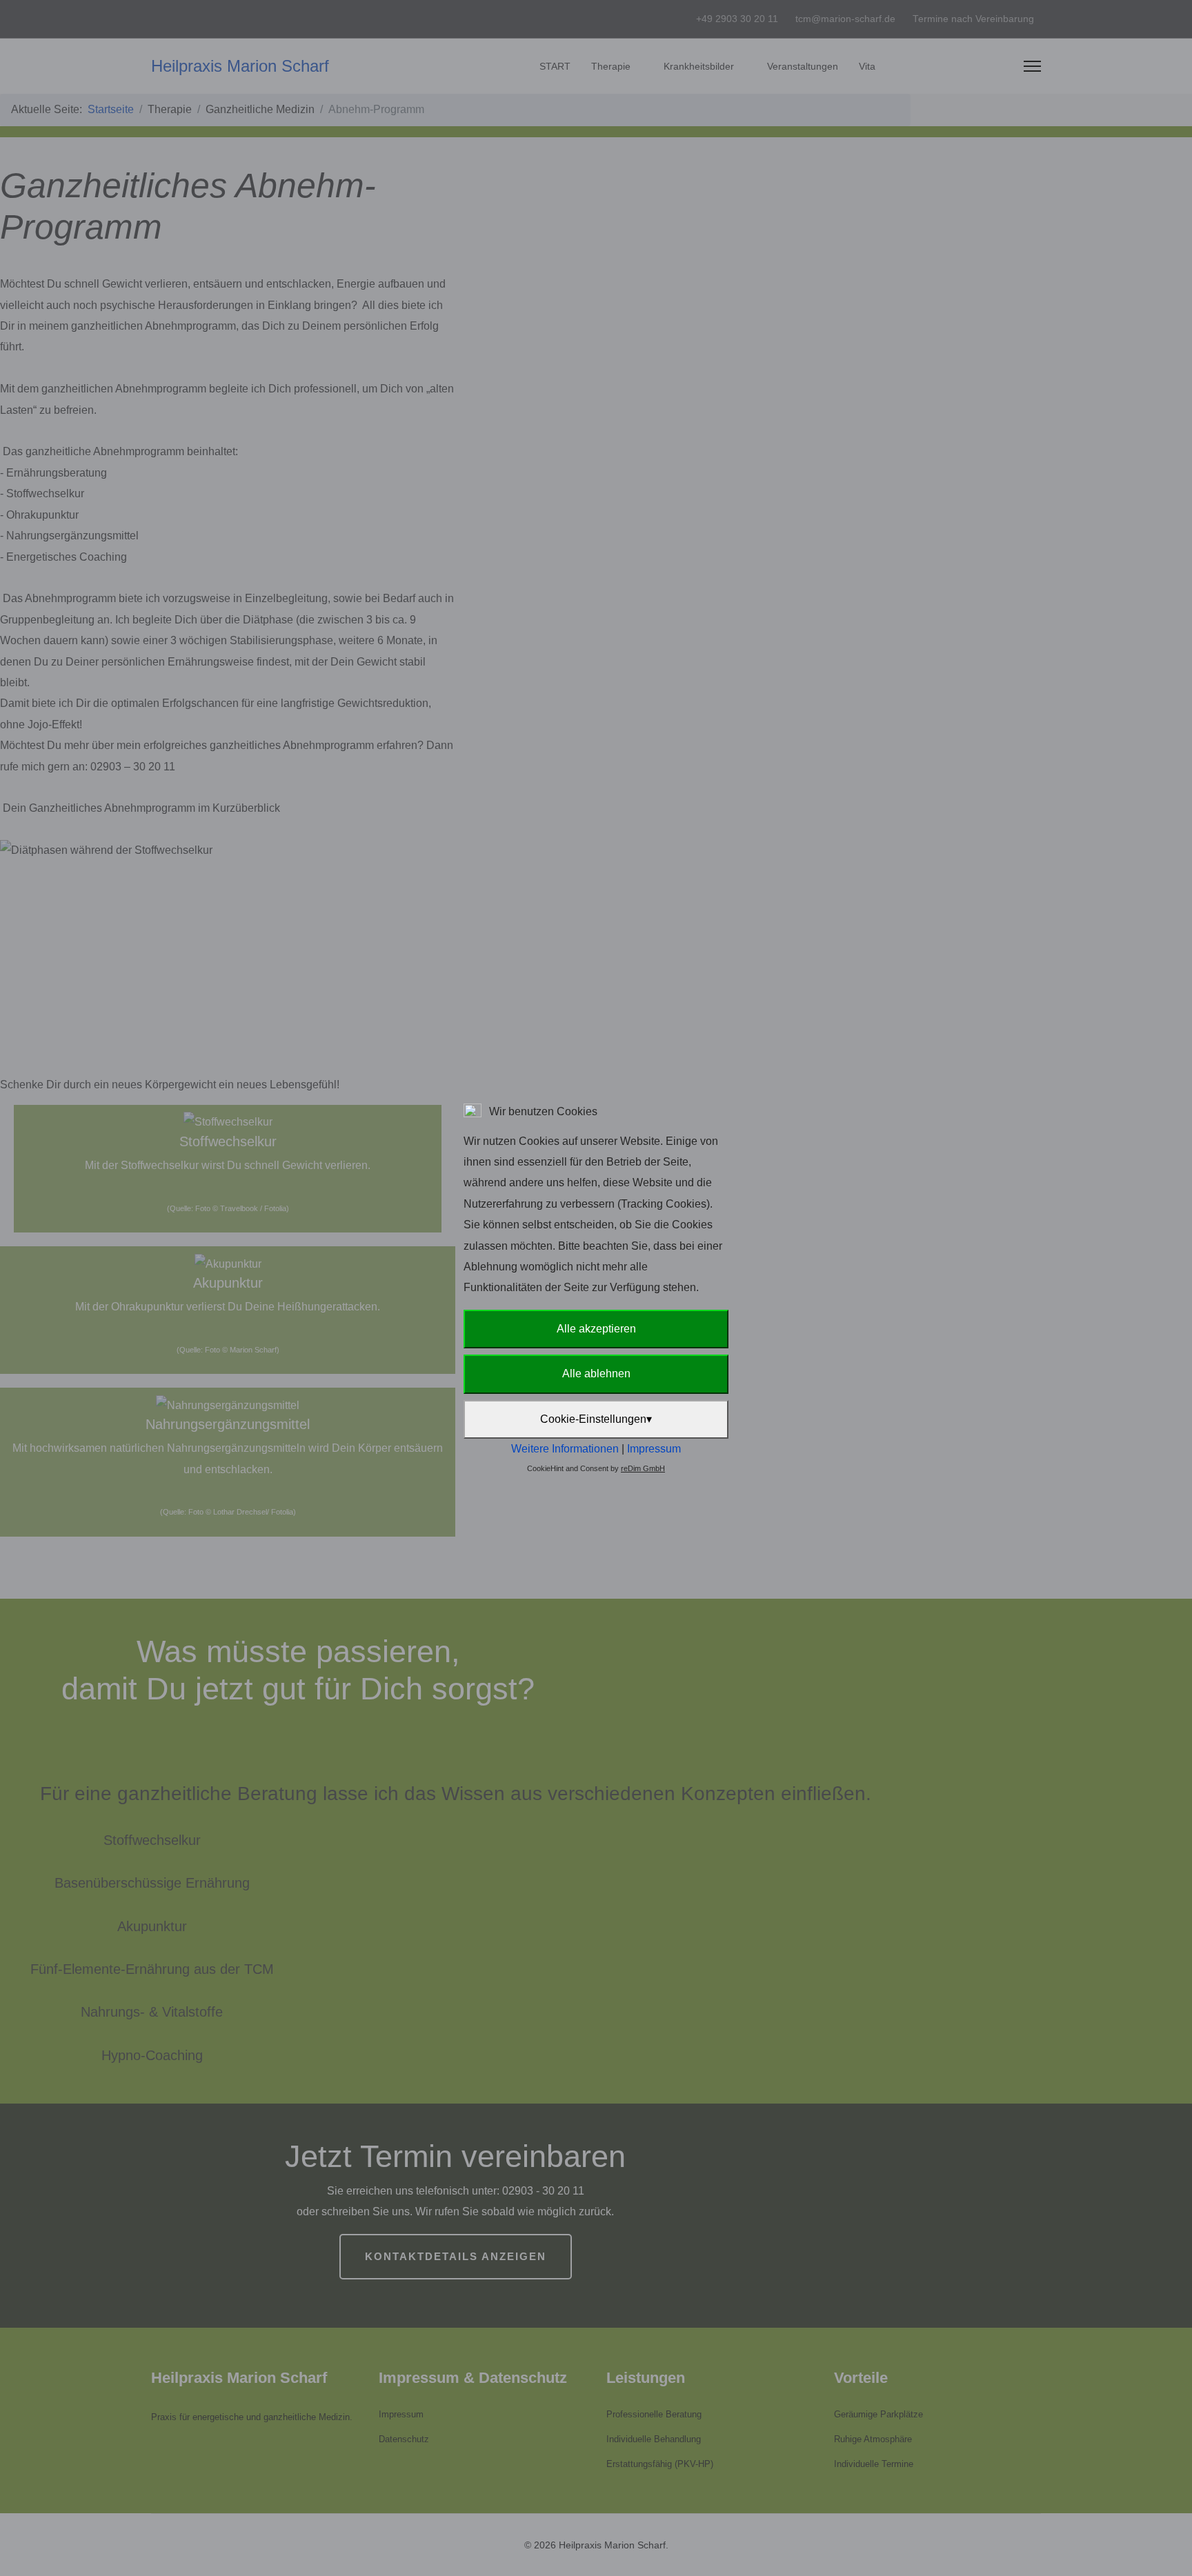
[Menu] (1032, 66)
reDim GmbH (643, 1468)
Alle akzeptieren (596, 1329)
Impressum (654, 1449)
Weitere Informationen (565, 1449)
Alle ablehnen (596, 1374)
